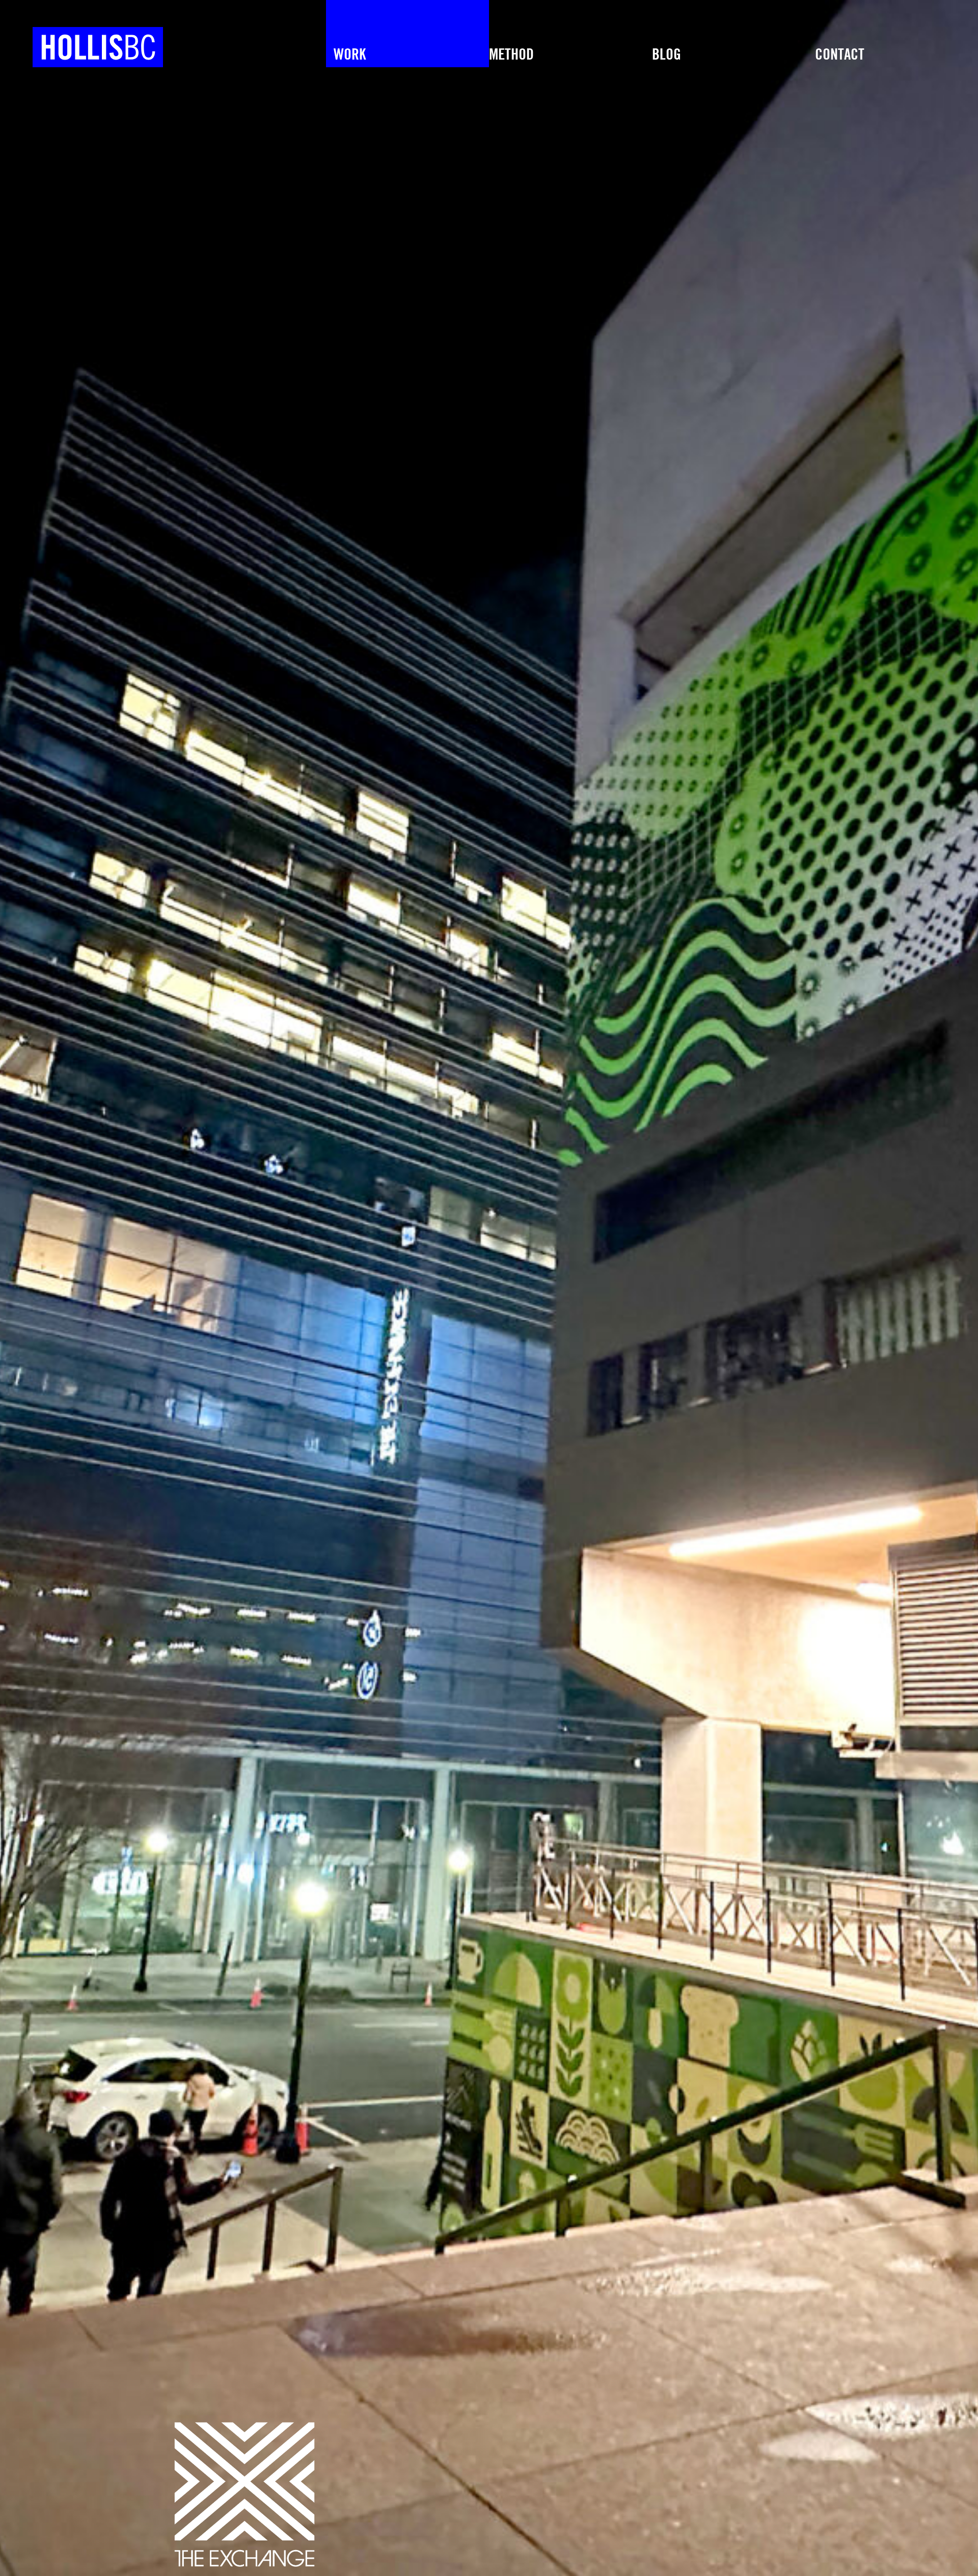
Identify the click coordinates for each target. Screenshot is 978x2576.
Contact (840, 55)
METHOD (511, 55)
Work (350, 55)
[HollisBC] (81, 34)
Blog (667, 55)
